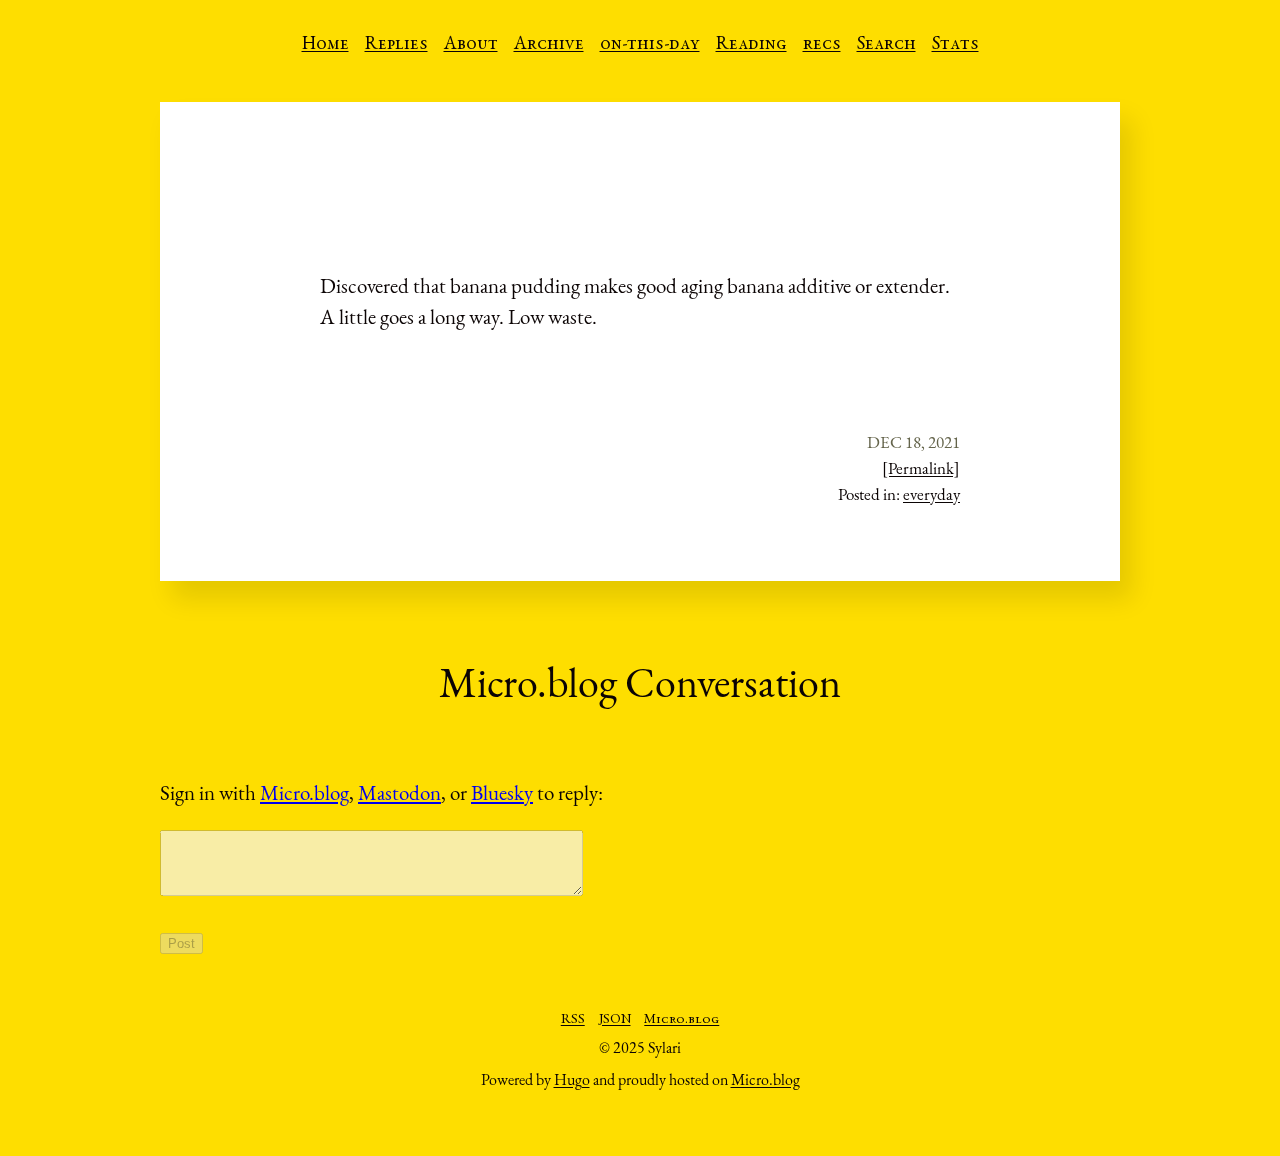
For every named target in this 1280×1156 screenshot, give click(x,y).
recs (822, 45)
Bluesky (502, 792)
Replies (396, 45)
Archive (549, 45)
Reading (751, 45)
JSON (615, 1020)
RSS (573, 1020)
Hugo (572, 1079)
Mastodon (399, 792)
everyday (931, 494)
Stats (955, 45)
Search (886, 45)
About (471, 45)
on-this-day (650, 45)
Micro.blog (304, 792)
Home (325, 45)
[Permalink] (921, 468)
